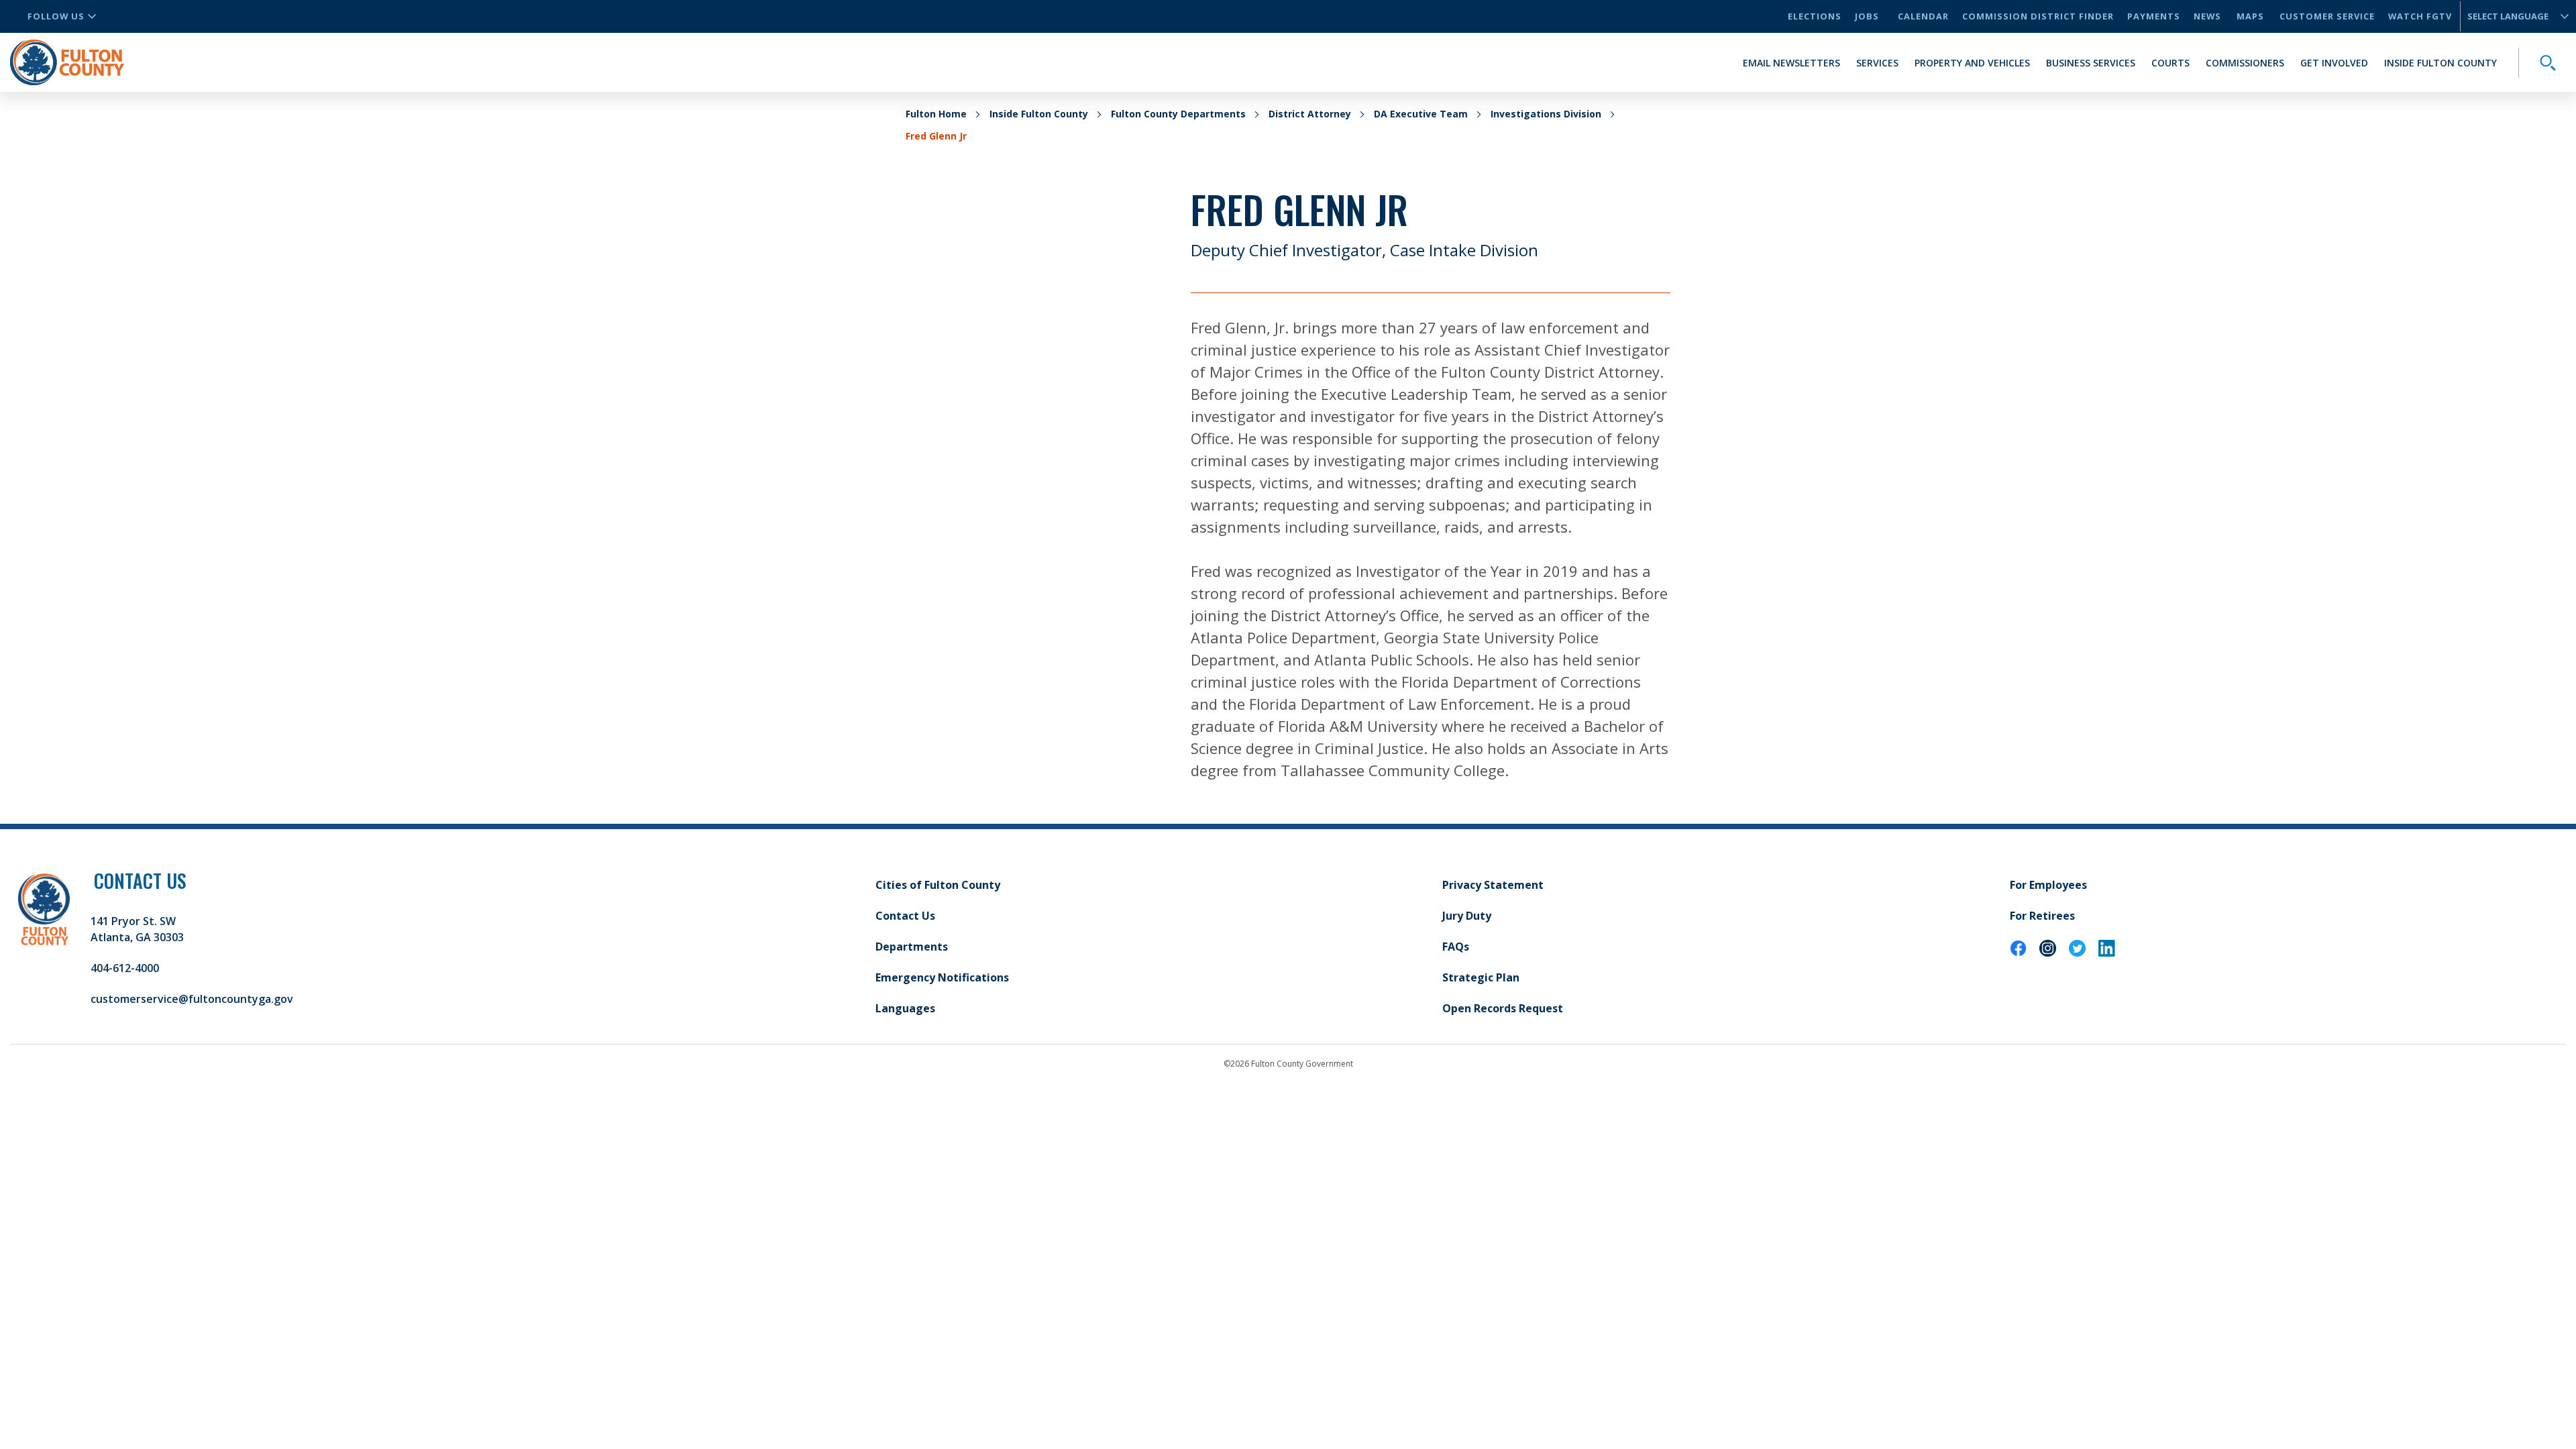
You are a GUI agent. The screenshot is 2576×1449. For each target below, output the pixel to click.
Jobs (1867, 16)
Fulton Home (936, 114)
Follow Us (56, 16)
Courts (2170, 63)
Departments (912, 947)
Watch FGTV (2420, 16)
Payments (2154, 16)
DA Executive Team (1421, 114)
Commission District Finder (2038, 16)
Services (1877, 63)
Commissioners (2245, 63)
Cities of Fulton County (938, 885)
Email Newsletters (1791, 63)
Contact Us (905, 916)
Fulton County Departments (1178, 114)
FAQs (1456, 947)
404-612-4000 (125, 968)
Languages (905, 1008)
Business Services (2091, 63)
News (2207, 16)
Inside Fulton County (2440, 63)
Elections (1815, 16)
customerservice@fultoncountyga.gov (192, 999)
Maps (2250, 16)
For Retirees (2042, 916)
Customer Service (2327, 16)
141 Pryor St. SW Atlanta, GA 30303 (137, 929)
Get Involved (2334, 63)
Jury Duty (1467, 916)
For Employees (2048, 885)
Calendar (1923, 16)
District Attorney (1310, 114)
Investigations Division (1546, 114)
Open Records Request (1503, 1008)
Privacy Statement (1493, 885)
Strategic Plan (1481, 977)
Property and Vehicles (1972, 63)
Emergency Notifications (942, 977)
